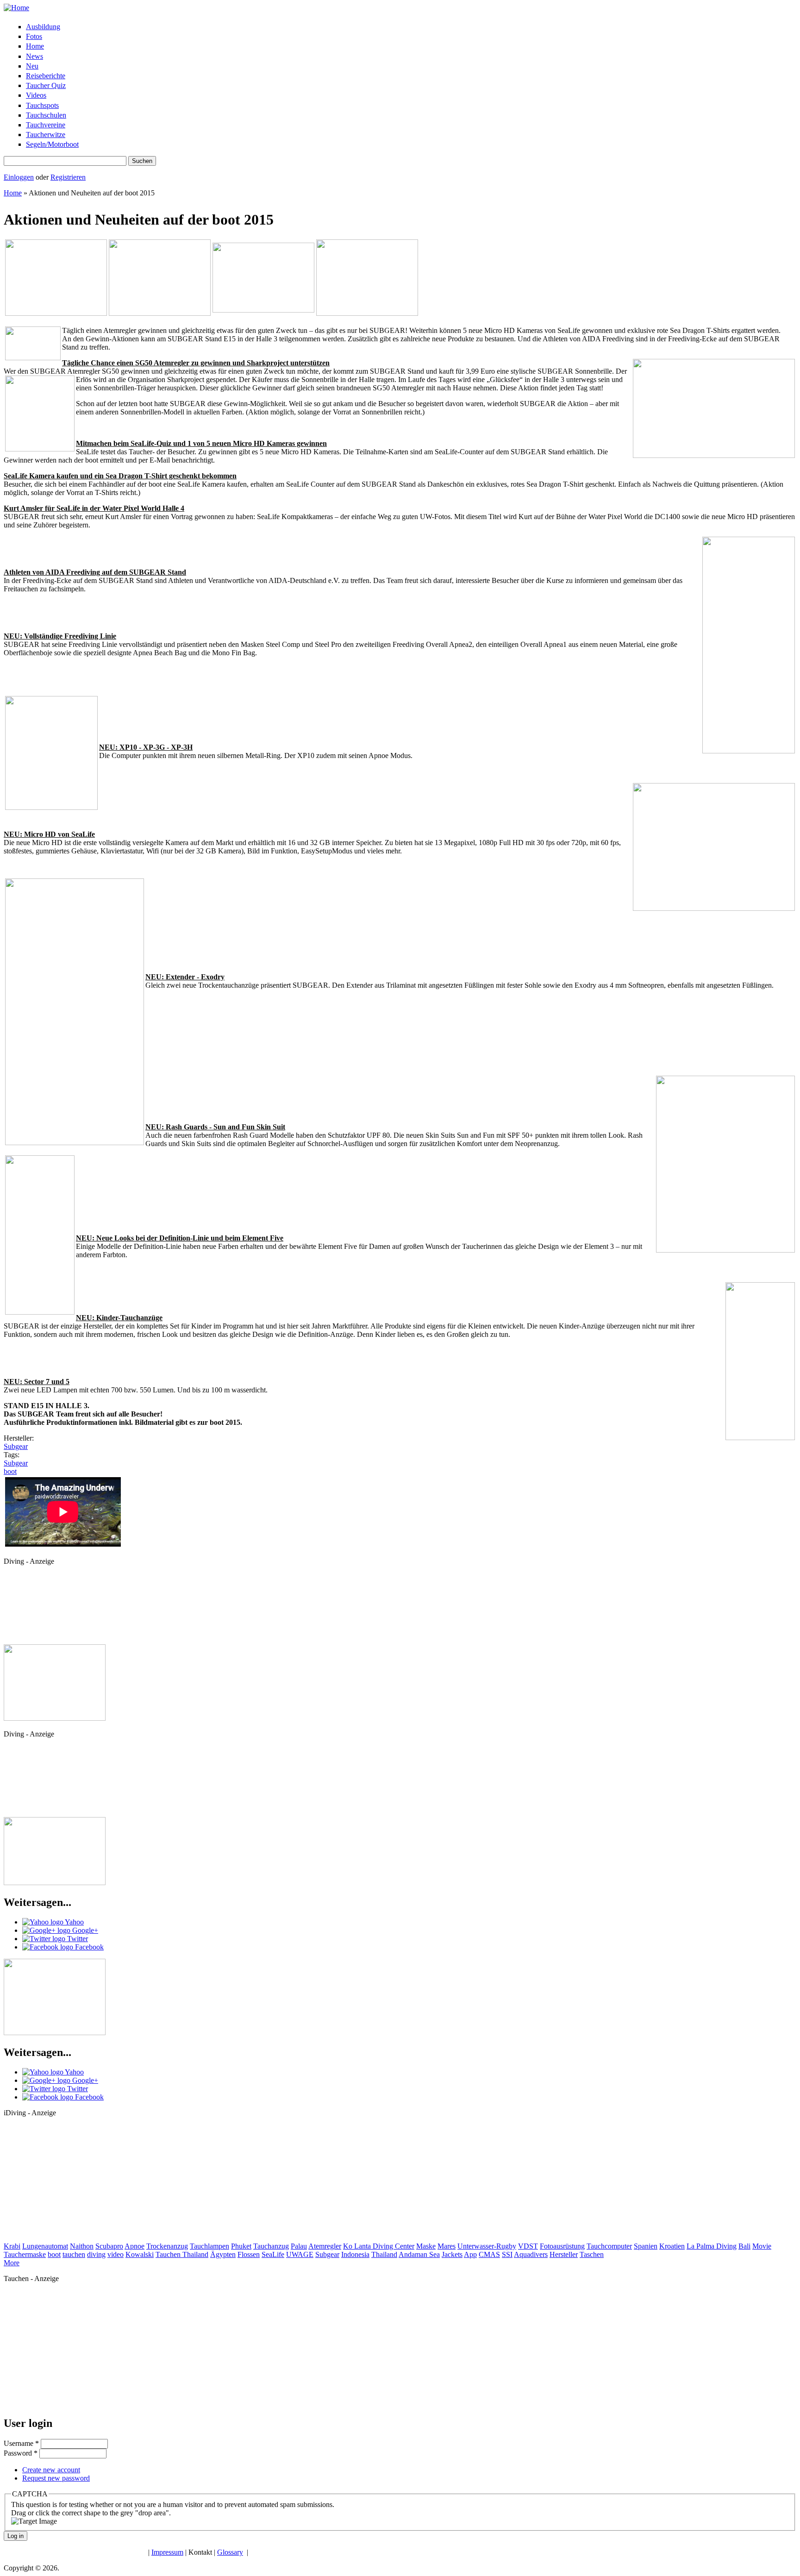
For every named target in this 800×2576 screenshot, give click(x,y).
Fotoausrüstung (562, 2246)
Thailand (384, 2254)
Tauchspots (42, 105)
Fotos (34, 36)
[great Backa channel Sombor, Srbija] (55, 2033)
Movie (762, 2246)
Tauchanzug (271, 2246)
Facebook (88, 1947)
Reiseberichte (46, 76)
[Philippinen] (367, 313)
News (34, 56)
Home (35, 46)
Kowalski (140, 2254)
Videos (36, 95)
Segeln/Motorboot (52, 144)
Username (21, 2443)
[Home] (16, 8)
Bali (744, 2246)
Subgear (16, 1446)
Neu (32, 66)
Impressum (167, 2552)
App (470, 2254)
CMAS (489, 2254)
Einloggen (19, 177)
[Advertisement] (45, 1608)
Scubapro (109, 2246)
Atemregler (325, 2246)
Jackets (452, 2254)
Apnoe (134, 2246)
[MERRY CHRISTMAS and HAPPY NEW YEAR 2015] (55, 1883)
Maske (426, 2246)
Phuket (241, 2246)
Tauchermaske (25, 2254)
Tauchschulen (46, 115)
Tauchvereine (46, 125)
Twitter (77, 1939)
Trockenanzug (167, 2246)
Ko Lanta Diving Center (379, 2246)
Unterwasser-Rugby (487, 2246)
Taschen (592, 2254)
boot (10, 1471)
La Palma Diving (712, 2246)
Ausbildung (43, 27)
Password (21, 2453)
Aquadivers (531, 2254)
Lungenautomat (45, 2246)
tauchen (74, 2254)
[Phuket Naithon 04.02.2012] (263, 310)
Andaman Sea (419, 2254)
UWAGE (300, 2254)
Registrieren (68, 177)
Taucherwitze (46, 135)
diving (96, 2254)
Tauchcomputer (609, 2246)
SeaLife (273, 2254)
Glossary (230, 2552)
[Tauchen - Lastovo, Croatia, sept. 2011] (56, 313)
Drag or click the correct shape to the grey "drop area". (91, 2513)
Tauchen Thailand (182, 2254)
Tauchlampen (209, 2246)
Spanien (646, 2246)
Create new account (51, 2470)
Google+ (84, 1930)
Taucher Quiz (46, 85)
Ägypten (223, 2254)
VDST (528, 2246)
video (116, 2254)
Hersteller (564, 2254)
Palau (299, 2246)
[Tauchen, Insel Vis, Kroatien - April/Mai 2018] (160, 313)
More (12, 2263)
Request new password (56, 2478)
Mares (447, 2246)
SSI (507, 2254)
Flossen (249, 2254)
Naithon (82, 2246)
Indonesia (355, 2254)
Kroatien (672, 2246)
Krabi (12, 2246)
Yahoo (74, 1922)
